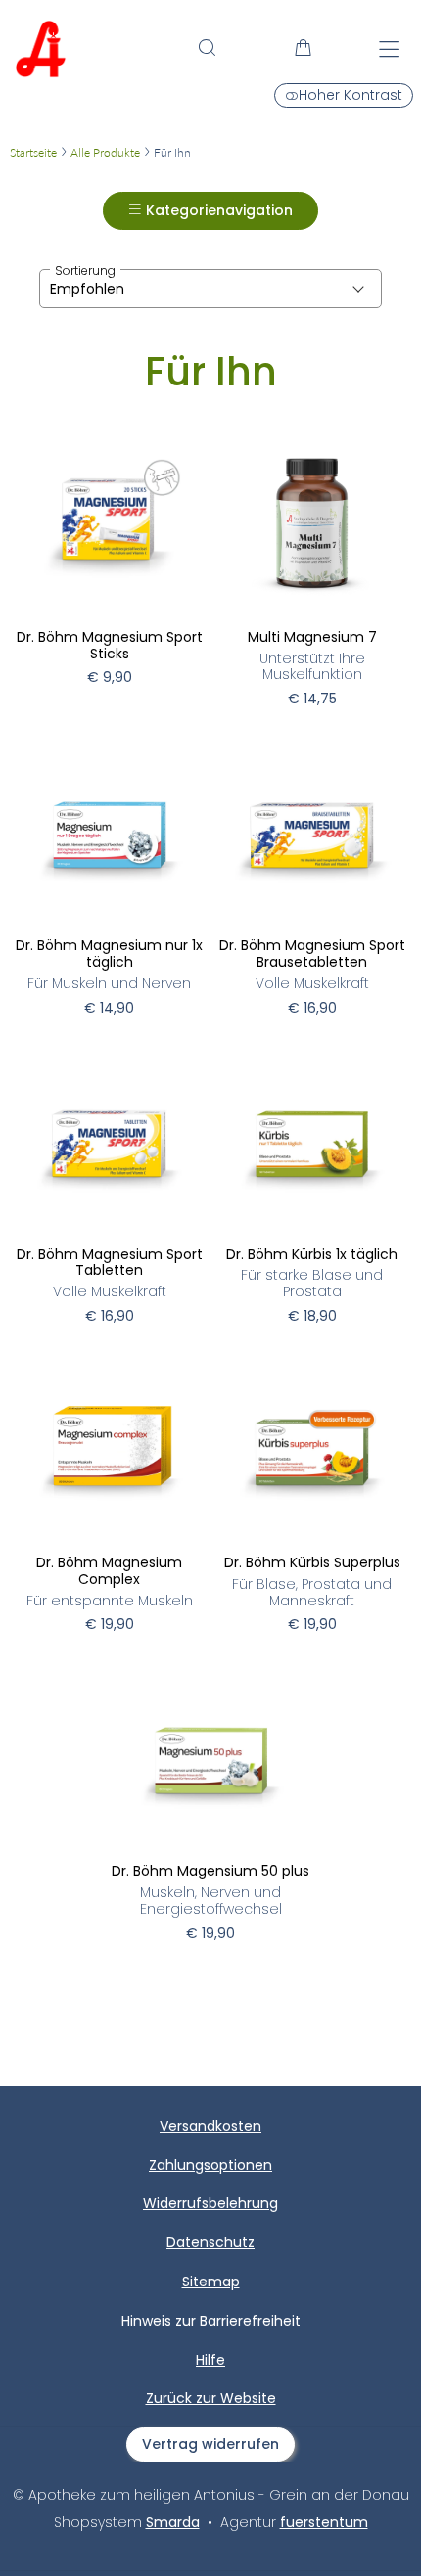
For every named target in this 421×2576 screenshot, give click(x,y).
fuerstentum (324, 2522)
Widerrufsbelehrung (210, 2204)
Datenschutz (210, 2243)
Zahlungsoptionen (210, 2166)
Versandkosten (210, 2127)
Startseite (33, 152)
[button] (207, 47)
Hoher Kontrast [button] (351, 95)
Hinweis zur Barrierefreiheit (211, 2322)
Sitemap (211, 2282)
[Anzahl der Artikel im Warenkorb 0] (304, 47)
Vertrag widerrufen (210, 2444)
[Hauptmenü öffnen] (389, 49)
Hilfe (210, 2361)
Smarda (173, 2522)
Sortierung (85, 271)
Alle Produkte (105, 152)
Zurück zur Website (211, 2408)
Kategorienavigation (217, 210)
